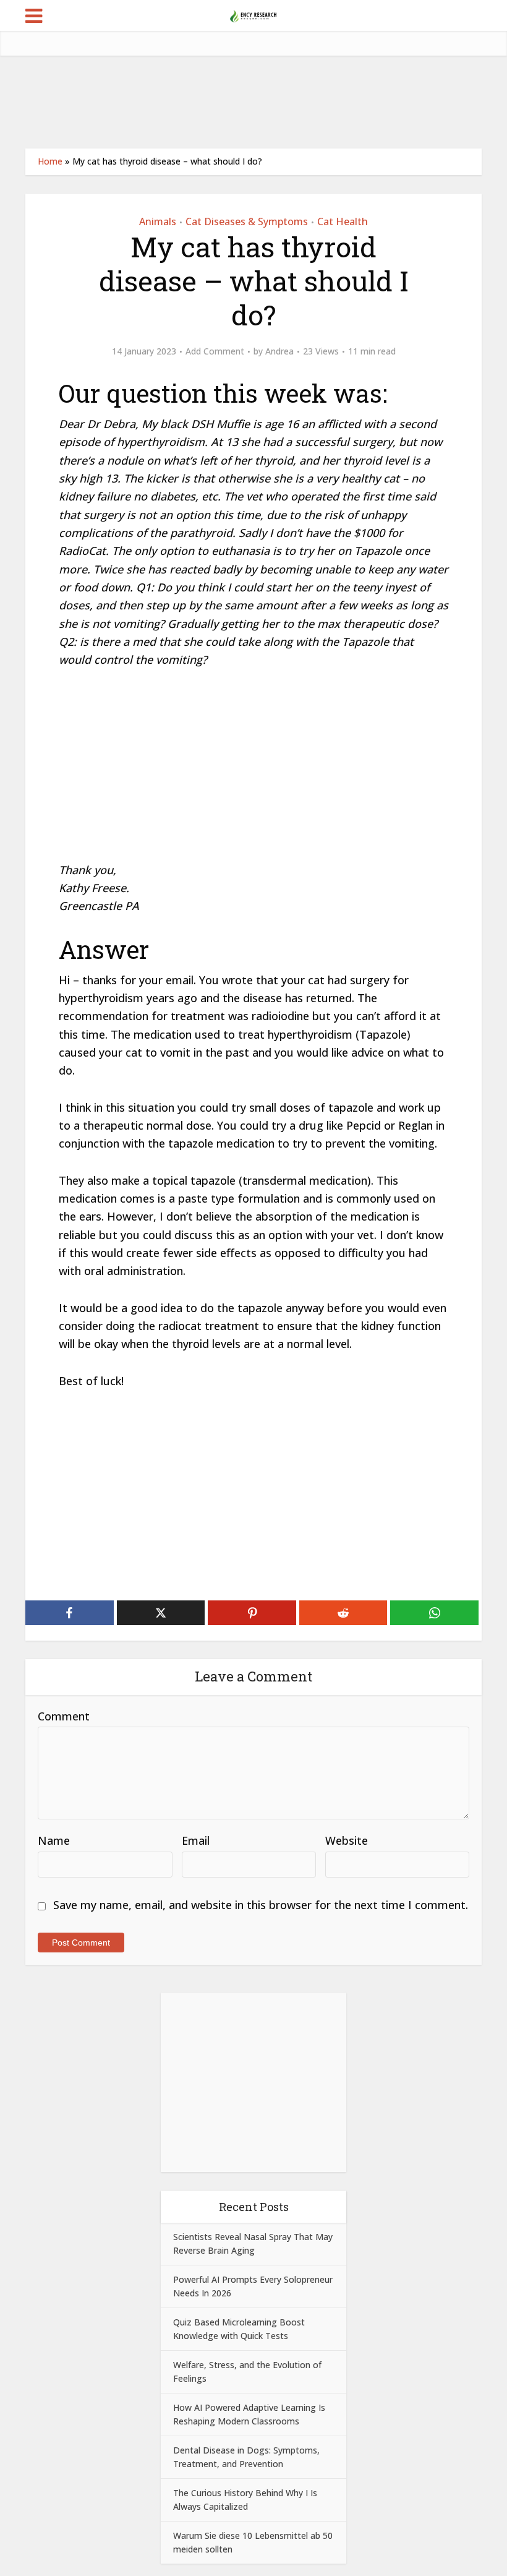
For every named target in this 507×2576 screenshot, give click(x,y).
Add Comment (215, 351)
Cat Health (343, 221)
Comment (64, 1716)
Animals (158, 221)
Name (54, 1840)
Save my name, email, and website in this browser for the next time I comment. (261, 1905)
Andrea (279, 351)
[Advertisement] (253, 102)
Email (196, 1840)
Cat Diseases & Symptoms (247, 221)
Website (347, 1840)
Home (50, 161)
